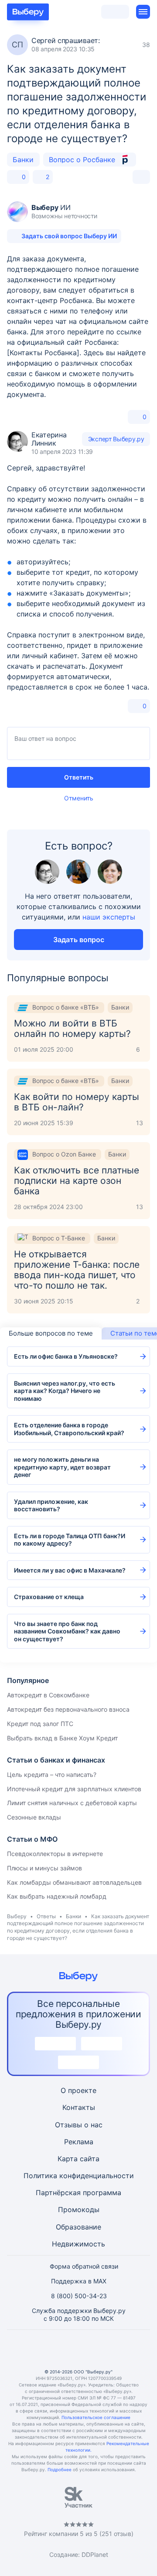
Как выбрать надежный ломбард (57, 1896)
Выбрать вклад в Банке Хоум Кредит (62, 1738)
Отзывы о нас (79, 2125)
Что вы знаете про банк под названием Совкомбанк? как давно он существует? (67, 1631)
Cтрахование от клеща (49, 1597)
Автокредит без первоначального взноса (68, 1709)
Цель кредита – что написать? (52, 1775)
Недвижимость (78, 2244)
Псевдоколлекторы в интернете (55, 1854)
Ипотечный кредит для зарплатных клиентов (74, 1789)
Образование (78, 2227)
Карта (68, 2159)
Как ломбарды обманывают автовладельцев (74, 1882)
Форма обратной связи (84, 2266)
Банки (23, 160)
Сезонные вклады (34, 1817)
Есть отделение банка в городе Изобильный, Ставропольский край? (69, 1429)
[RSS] (120, 2349)
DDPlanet (95, 2554)
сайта (90, 2159)
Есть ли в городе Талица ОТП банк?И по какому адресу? (70, 1540)
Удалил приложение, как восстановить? (51, 1505)
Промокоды (79, 2209)
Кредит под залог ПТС (40, 1724)
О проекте (78, 2090)
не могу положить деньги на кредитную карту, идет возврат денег (62, 1467)
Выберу (17, 1916)
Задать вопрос (79, 940)
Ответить (79, 777)
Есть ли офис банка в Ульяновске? (66, 1356)
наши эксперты (109, 917)
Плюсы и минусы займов (44, 1868)
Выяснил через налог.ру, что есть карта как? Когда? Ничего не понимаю (65, 1391)
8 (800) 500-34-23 (79, 2296)
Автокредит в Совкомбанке (48, 1695)
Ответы (46, 1916)
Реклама (79, 2142)
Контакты (79, 2107)
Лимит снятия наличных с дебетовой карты (72, 1803)
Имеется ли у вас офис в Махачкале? (70, 1570)
